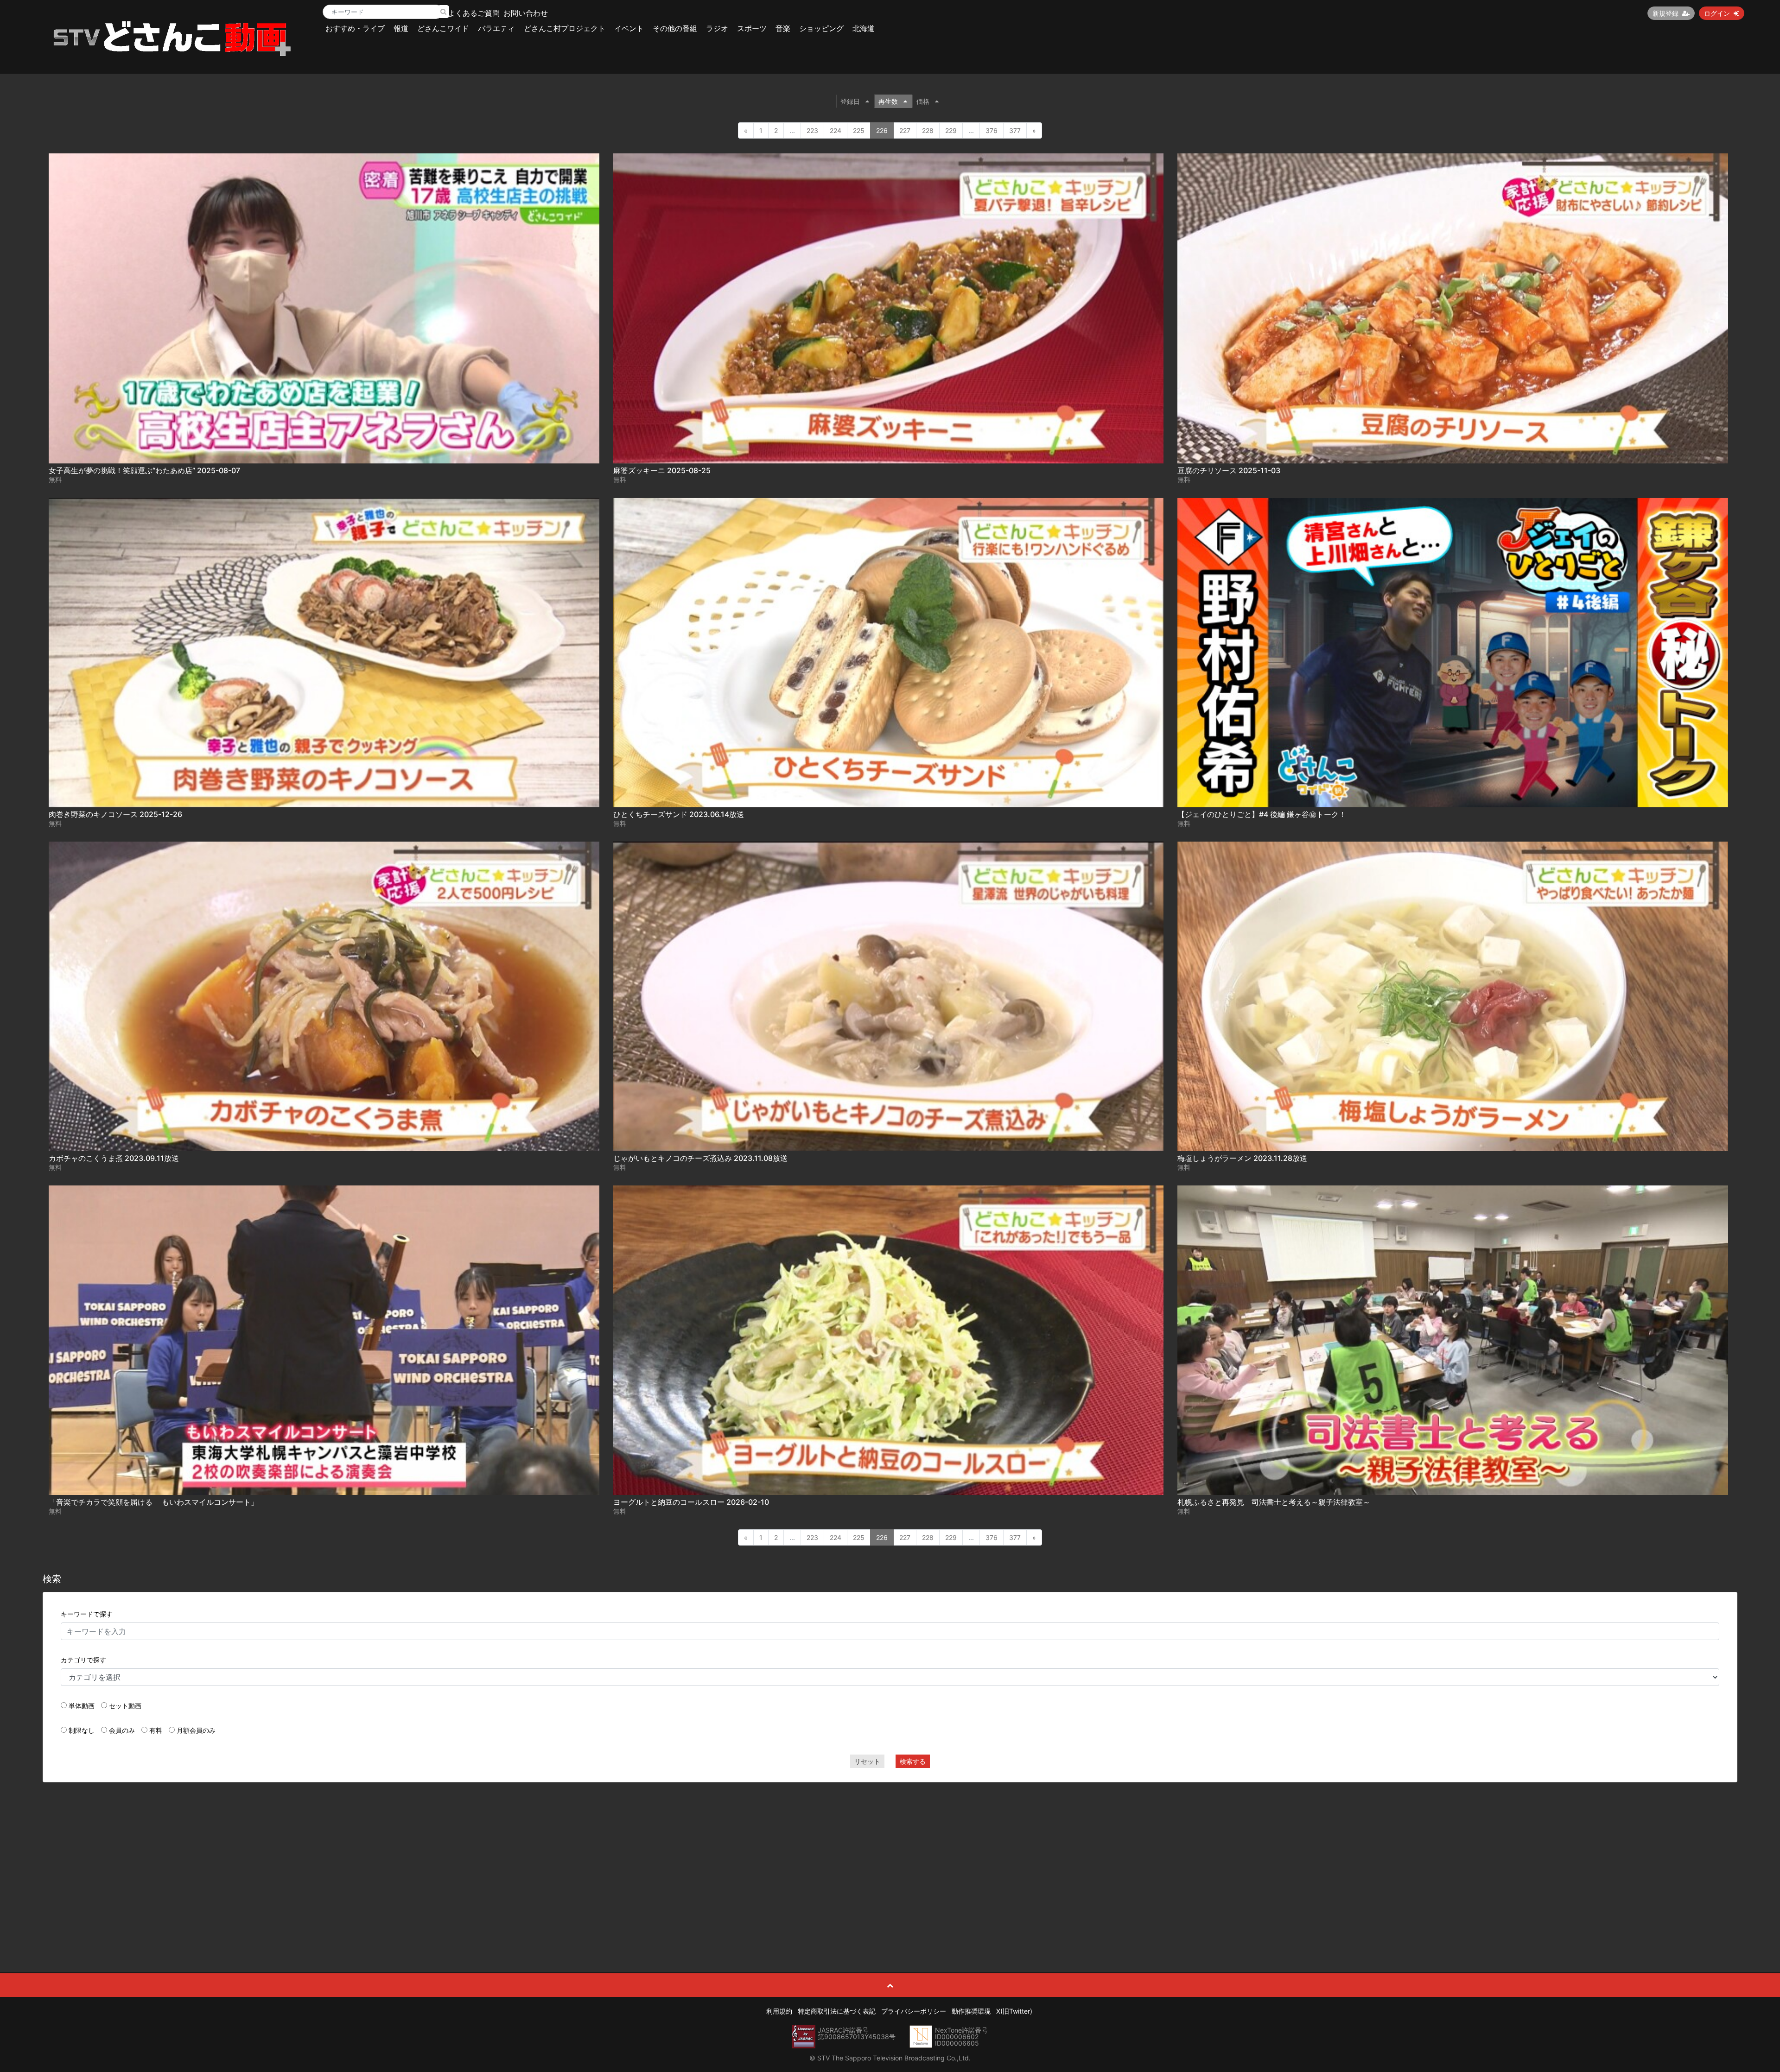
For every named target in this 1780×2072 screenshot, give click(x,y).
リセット (867, 1761)
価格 (923, 101)
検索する (913, 1761)
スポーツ (752, 28)
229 (951, 130)
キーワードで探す (87, 1614)
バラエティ (496, 28)
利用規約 (779, 2011)
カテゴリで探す (83, 1660)
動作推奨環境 (971, 2011)
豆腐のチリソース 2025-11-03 (1229, 470)
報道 (401, 28)
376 (992, 130)
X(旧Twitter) (1014, 2011)
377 (1015, 130)
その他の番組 (675, 28)
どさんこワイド (443, 28)
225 (859, 130)
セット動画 (125, 1706)
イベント (629, 28)
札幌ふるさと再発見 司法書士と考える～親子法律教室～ (1274, 1502)
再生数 (888, 101)
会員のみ (122, 1730)
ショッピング (821, 28)
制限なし (82, 1730)
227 (905, 130)
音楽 (783, 28)
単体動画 (82, 1706)
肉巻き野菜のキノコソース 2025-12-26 (115, 814)
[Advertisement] (890, 1857)
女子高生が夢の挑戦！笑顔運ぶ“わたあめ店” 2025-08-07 (144, 470)
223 (812, 130)
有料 (156, 1730)
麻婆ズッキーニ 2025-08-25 (662, 470)
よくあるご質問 (474, 13)
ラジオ (717, 28)
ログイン (1717, 13)
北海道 (864, 28)
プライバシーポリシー (914, 2011)
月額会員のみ (196, 1730)
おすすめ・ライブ (355, 28)
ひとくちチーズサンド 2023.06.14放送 (679, 814)
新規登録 (1666, 13)
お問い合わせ (526, 13)
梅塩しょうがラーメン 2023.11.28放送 (1242, 1158)
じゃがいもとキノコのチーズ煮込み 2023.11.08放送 (700, 1158)
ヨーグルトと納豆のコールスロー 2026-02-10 (691, 1502)
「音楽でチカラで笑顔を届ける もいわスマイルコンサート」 (153, 1502)
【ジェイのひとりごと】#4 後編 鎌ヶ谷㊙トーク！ (1262, 814)
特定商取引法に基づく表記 (837, 2011)
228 (928, 130)
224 (836, 130)
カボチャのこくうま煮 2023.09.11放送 (114, 1158)
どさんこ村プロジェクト (565, 28)
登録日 (850, 101)
